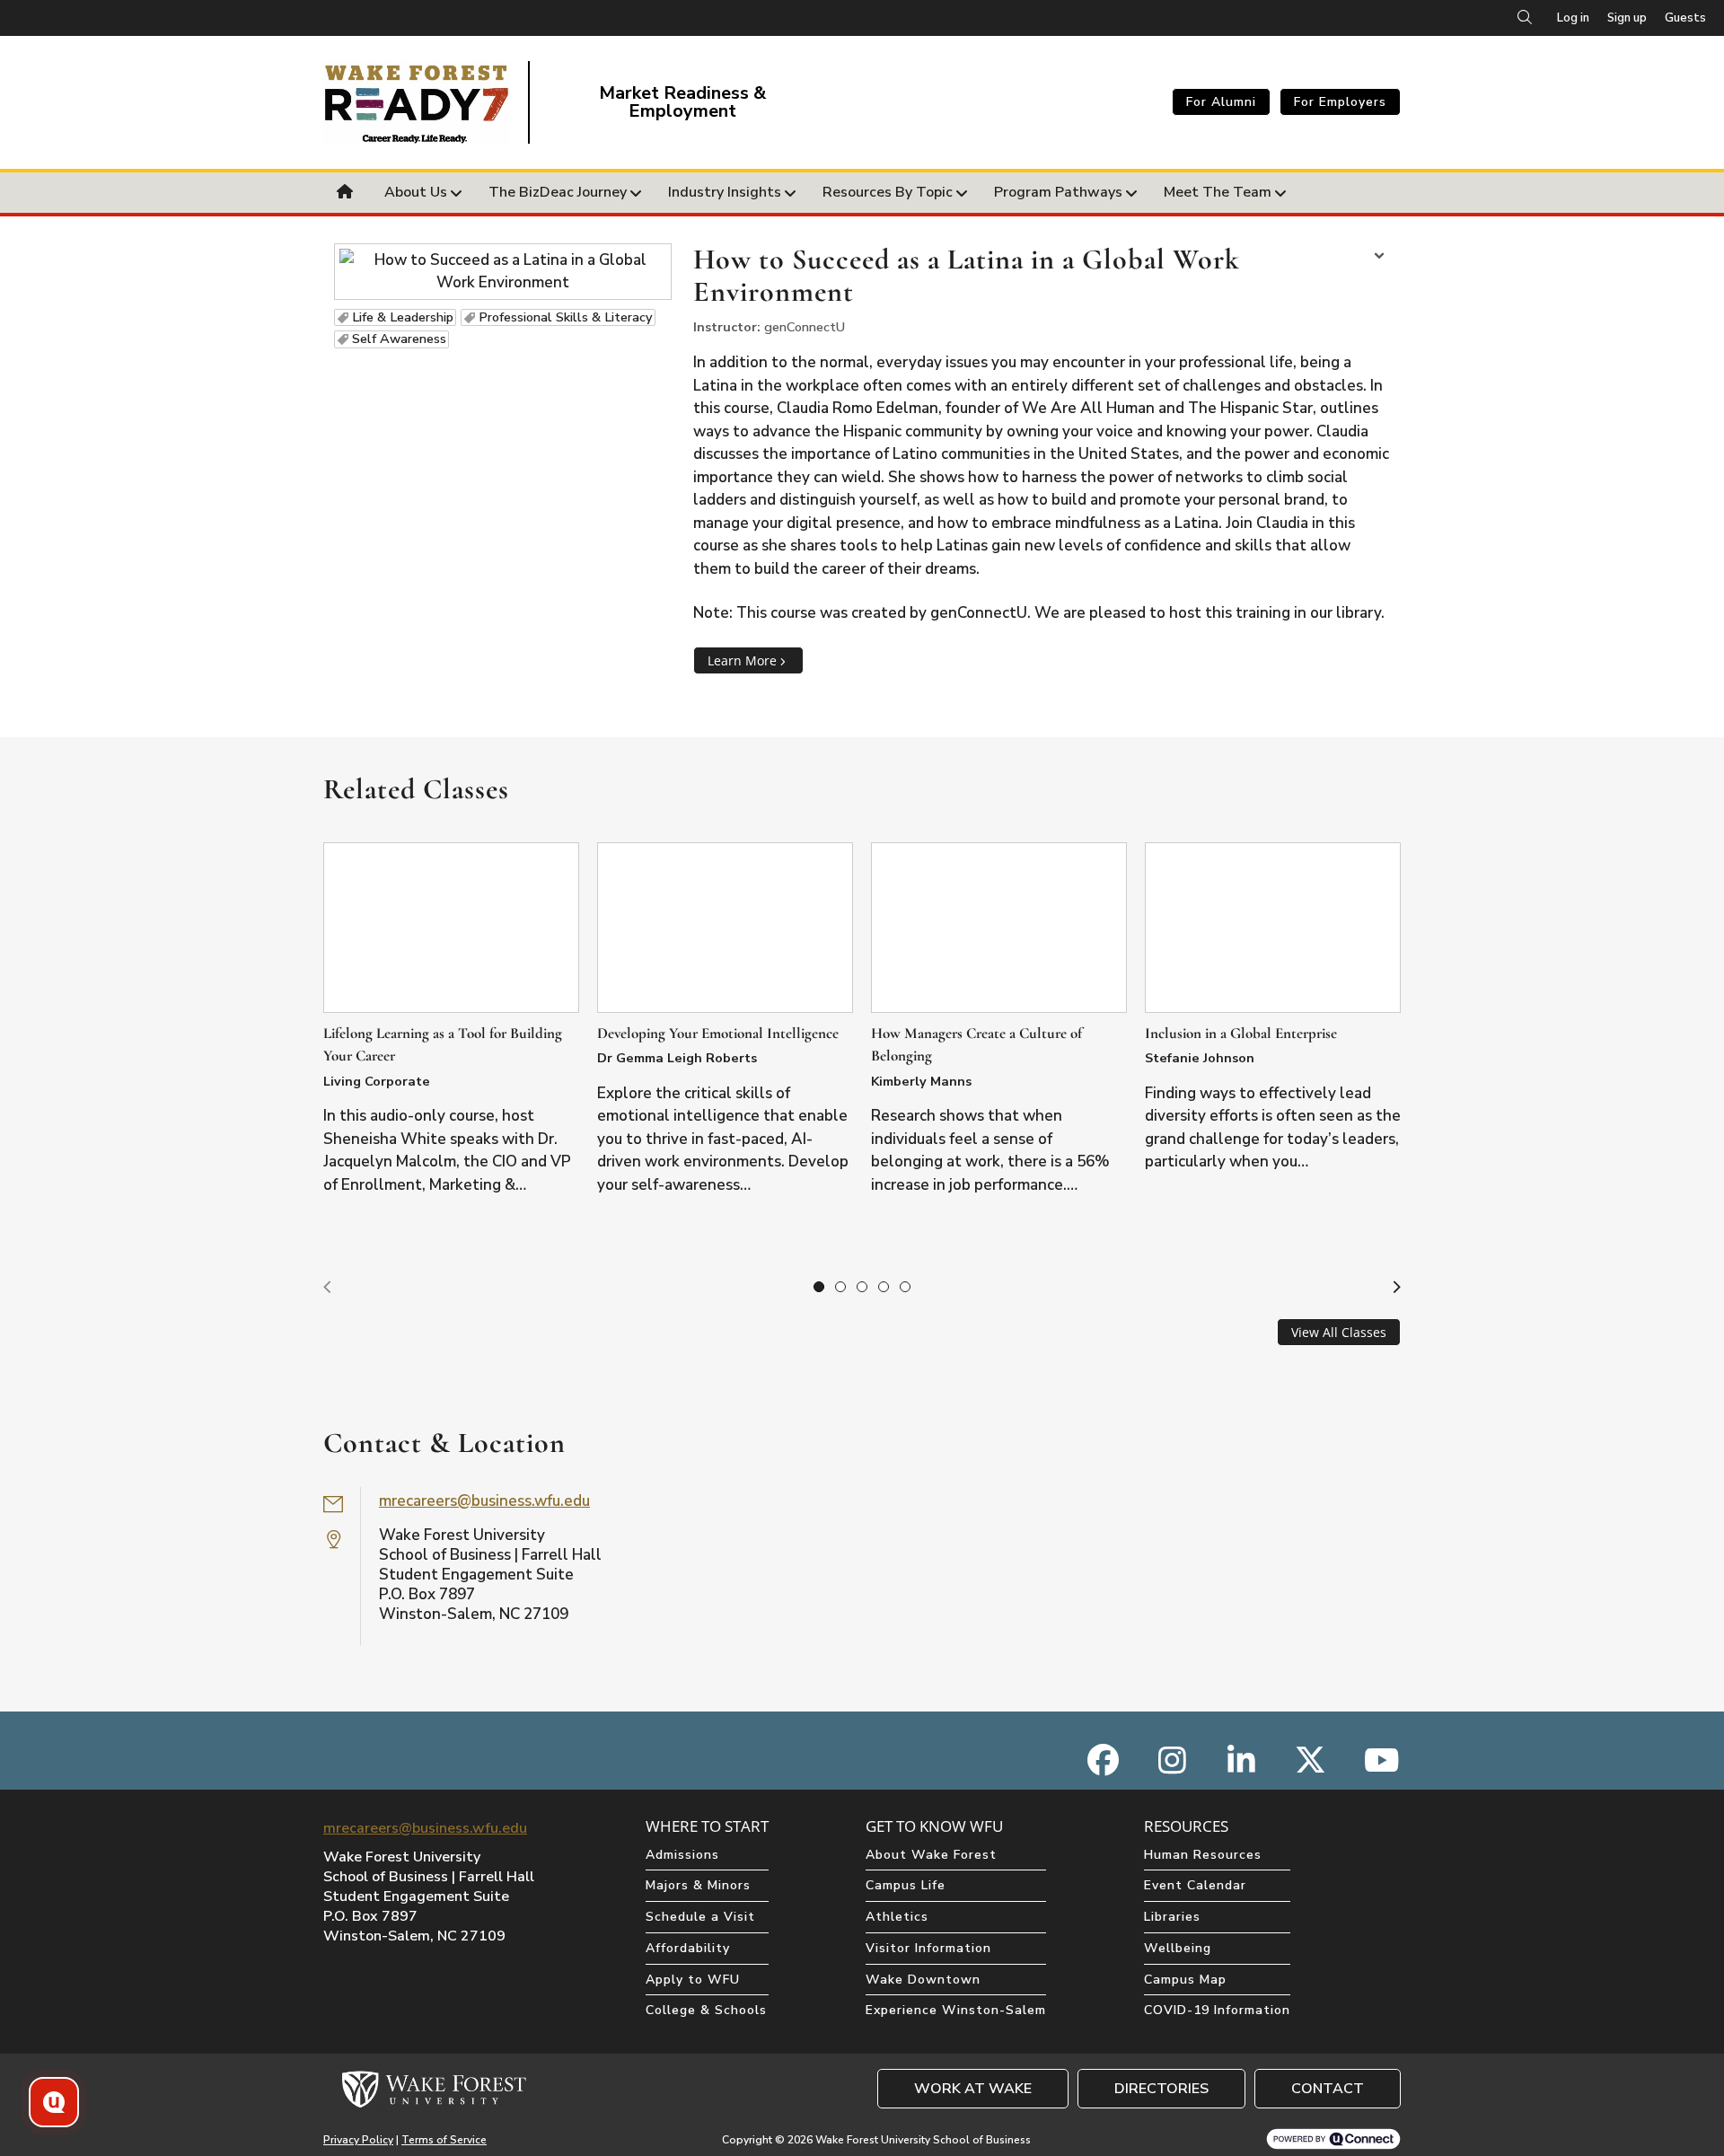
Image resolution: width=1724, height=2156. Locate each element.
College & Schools (706, 2010)
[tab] (819, 1287)
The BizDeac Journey (558, 192)
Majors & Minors (698, 1885)
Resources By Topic (888, 192)
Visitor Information (928, 1948)
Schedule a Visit (700, 1917)
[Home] (347, 193)
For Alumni (1221, 102)
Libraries (1172, 1917)
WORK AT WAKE (973, 2089)
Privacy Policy (358, 2140)
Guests (1685, 18)
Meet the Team (1218, 192)
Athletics (897, 1917)
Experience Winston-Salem (956, 2010)
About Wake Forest (931, 1855)
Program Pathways (1058, 192)
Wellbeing (1178, 1948)
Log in (1573, 18)
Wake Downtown (923, 1980)
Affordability (688, 1948)
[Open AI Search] (54, 2102)
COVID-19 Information (1217, 2010)
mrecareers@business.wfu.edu (484, 1501)
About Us (416, 192)
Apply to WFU (693, 1980)
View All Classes (1339, 1332)
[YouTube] (1380, 1760)
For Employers (1340, 102)
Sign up (1627, 18)
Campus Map (1185, 1980)
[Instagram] (1172, 1760)
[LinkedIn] (1241, 1760)
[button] (327, 1288)
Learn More (742, 660)
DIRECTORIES (1161, 2089)
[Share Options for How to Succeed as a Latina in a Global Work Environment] (1379, 258)
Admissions (682, 1855)
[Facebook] (1103, 1760)
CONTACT (1328, 2089)
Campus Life (906, 1885)
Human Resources (1203, 1855)
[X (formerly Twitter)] (1311, 1760)
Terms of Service (444, 2140)
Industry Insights (725, 192)
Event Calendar (1195, 1885)
